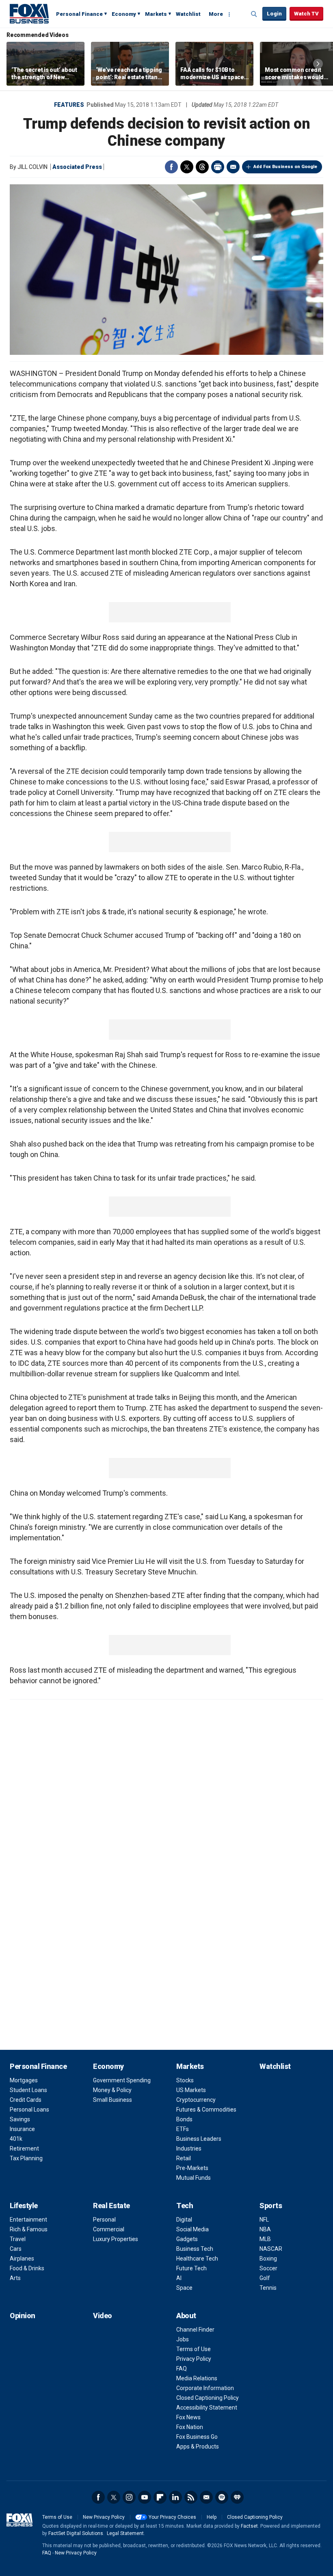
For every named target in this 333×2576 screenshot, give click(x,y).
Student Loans (28, 2090)
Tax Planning (26, 2158)
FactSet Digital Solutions (76, 2533)
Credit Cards (26, 2100)
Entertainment (28, 2220)
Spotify (222, 2497)
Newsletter (206, 2497)
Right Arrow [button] (318, 64)
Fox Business (29, 13)
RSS (191, 2497)
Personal (104, 2220)
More (216, 14)
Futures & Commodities (206, 2110)
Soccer (268, 2268)
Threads (202, 167)
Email (233, 167)
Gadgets (187, 2239)
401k (16, 2139)
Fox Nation (190, 2427)
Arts (15, 2278)
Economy (124, 14)
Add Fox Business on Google (285, 167)
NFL (264, 2220)
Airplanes (22, 2259)
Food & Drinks (27, 2268)
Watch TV (306, 14)
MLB (265, 2239)
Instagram (129, 2497)
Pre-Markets (192, 2168)
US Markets (191, 2090)
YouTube (145, 2497)
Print (218, 167)
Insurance (22, 2129)
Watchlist (188, 14)
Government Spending (122, 2080)
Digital (184, 2220)
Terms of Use (194, 2349)
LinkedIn (175, 2497)
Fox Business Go (197, 2437)
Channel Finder (195, 2330)
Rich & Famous (29, 2229)
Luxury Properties (116, 2239)
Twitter (187, 167)
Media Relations (197, 2378)
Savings (20, 2119)
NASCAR (271, 2249)
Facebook (171, 167)
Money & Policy (112, 2090)
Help (212, 2517)
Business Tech (195, 2249)
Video (103, 2316)
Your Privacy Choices (172, 2517)
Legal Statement (125, 2533)
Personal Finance (79, 14)
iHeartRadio (237, 2497)
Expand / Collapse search (254, 14)
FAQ (182, 2369)
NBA (265, 2229)
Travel (18, 2239)
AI (179, 2278)
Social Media (192, 2229)
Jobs (183, 2339)
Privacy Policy (194, 2359)
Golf (265, 2278)
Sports (271, 2206)
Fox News (188, 2417)
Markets (156, 14)
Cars (16, 2249)
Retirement (24, 2148)
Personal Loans (29, 2110)
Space (184, 2288)
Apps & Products (198, 2446)
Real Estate (111, 2206)
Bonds (184, 2119)
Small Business (112, 2100)
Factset (249, 2526)
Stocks (185, 2080)
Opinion (23, 2316)
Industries (189, 2148)
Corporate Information (205, 2388)
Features (69, 105)
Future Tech (191, 2268)
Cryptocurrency (196, 2100)
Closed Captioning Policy (208, 2398)
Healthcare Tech (197, 2259)
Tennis (268, 2288)
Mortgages (24, 2080)
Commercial (109, 2229)
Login (274, 14)
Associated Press (77, 167)
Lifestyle (24, 2206)
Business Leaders (199, 2139)
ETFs (183, 2129)
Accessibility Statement (207, 2408)
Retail (184, 2158)
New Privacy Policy (104, 2517)
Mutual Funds (194, 2178)
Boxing (268, 2259)
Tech (185, 2206)
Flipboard (160, 2497)
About (186, 2316)
